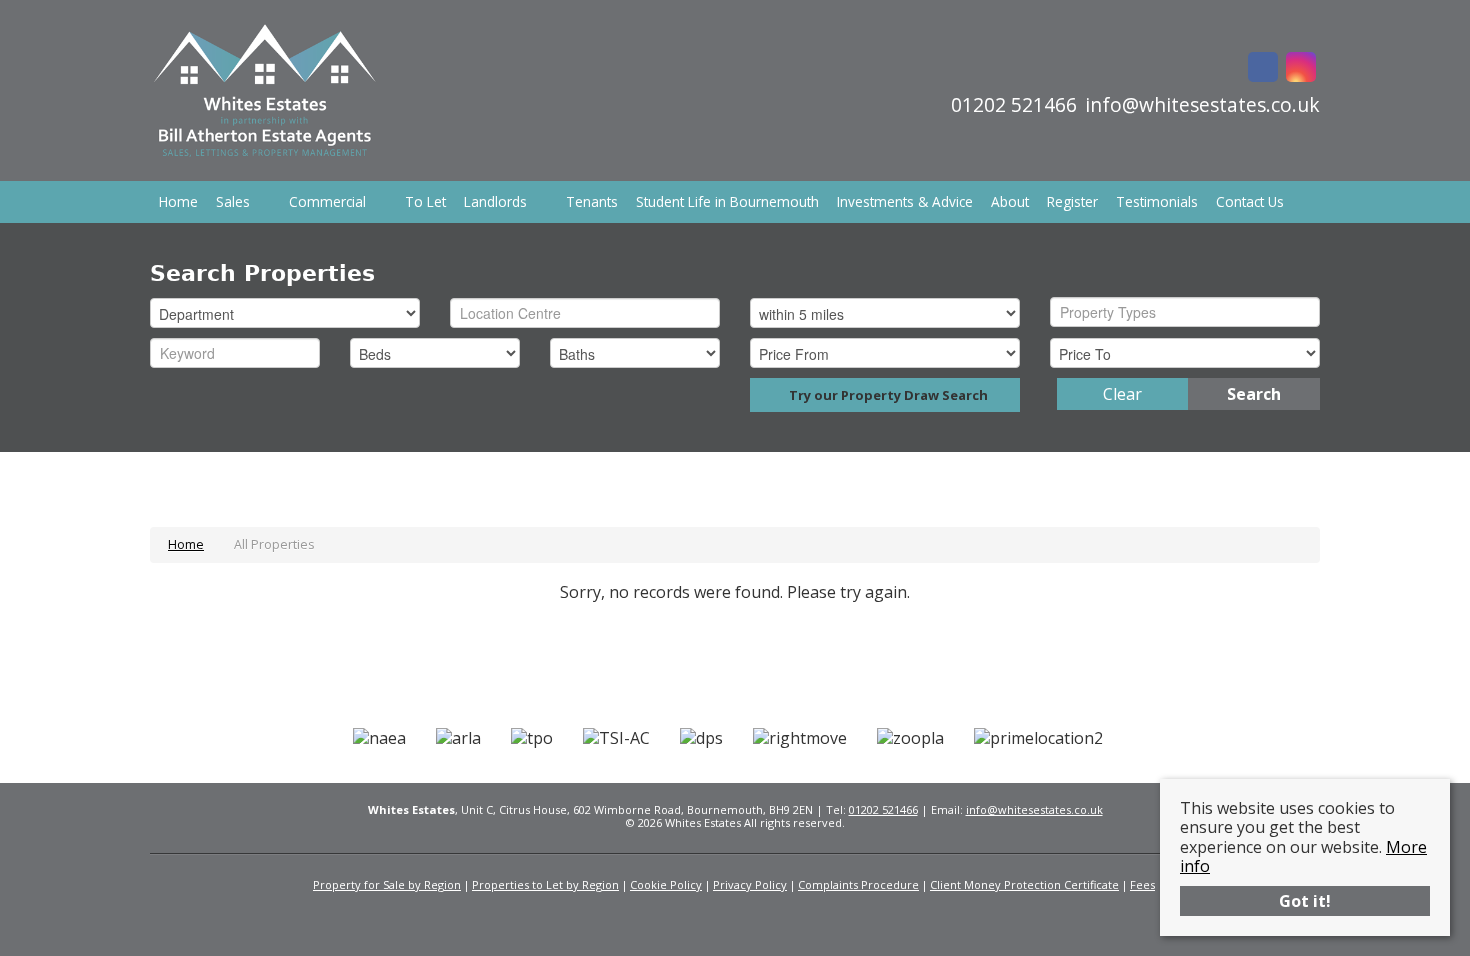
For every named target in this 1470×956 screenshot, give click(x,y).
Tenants (592, 201)
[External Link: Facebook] (1263, 68)
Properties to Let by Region (545, 884)
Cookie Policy (666, 884)
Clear (1122, 394)
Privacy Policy (750, 884)
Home (178, 201)
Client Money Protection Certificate (1024, 884)
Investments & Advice (905, 201)
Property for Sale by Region (387, 884)
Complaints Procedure (858, 884)
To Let (425, 201)
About (1010, 201)
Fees (1142, 884)
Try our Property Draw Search (885, 395)
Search (1254, 394)
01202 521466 (883, 809)
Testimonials (1157, 201)
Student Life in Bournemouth (727, 201)
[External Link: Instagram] (1301, 68)
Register (1072, 201)
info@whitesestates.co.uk (1034, 809)
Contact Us (1250, 201)
